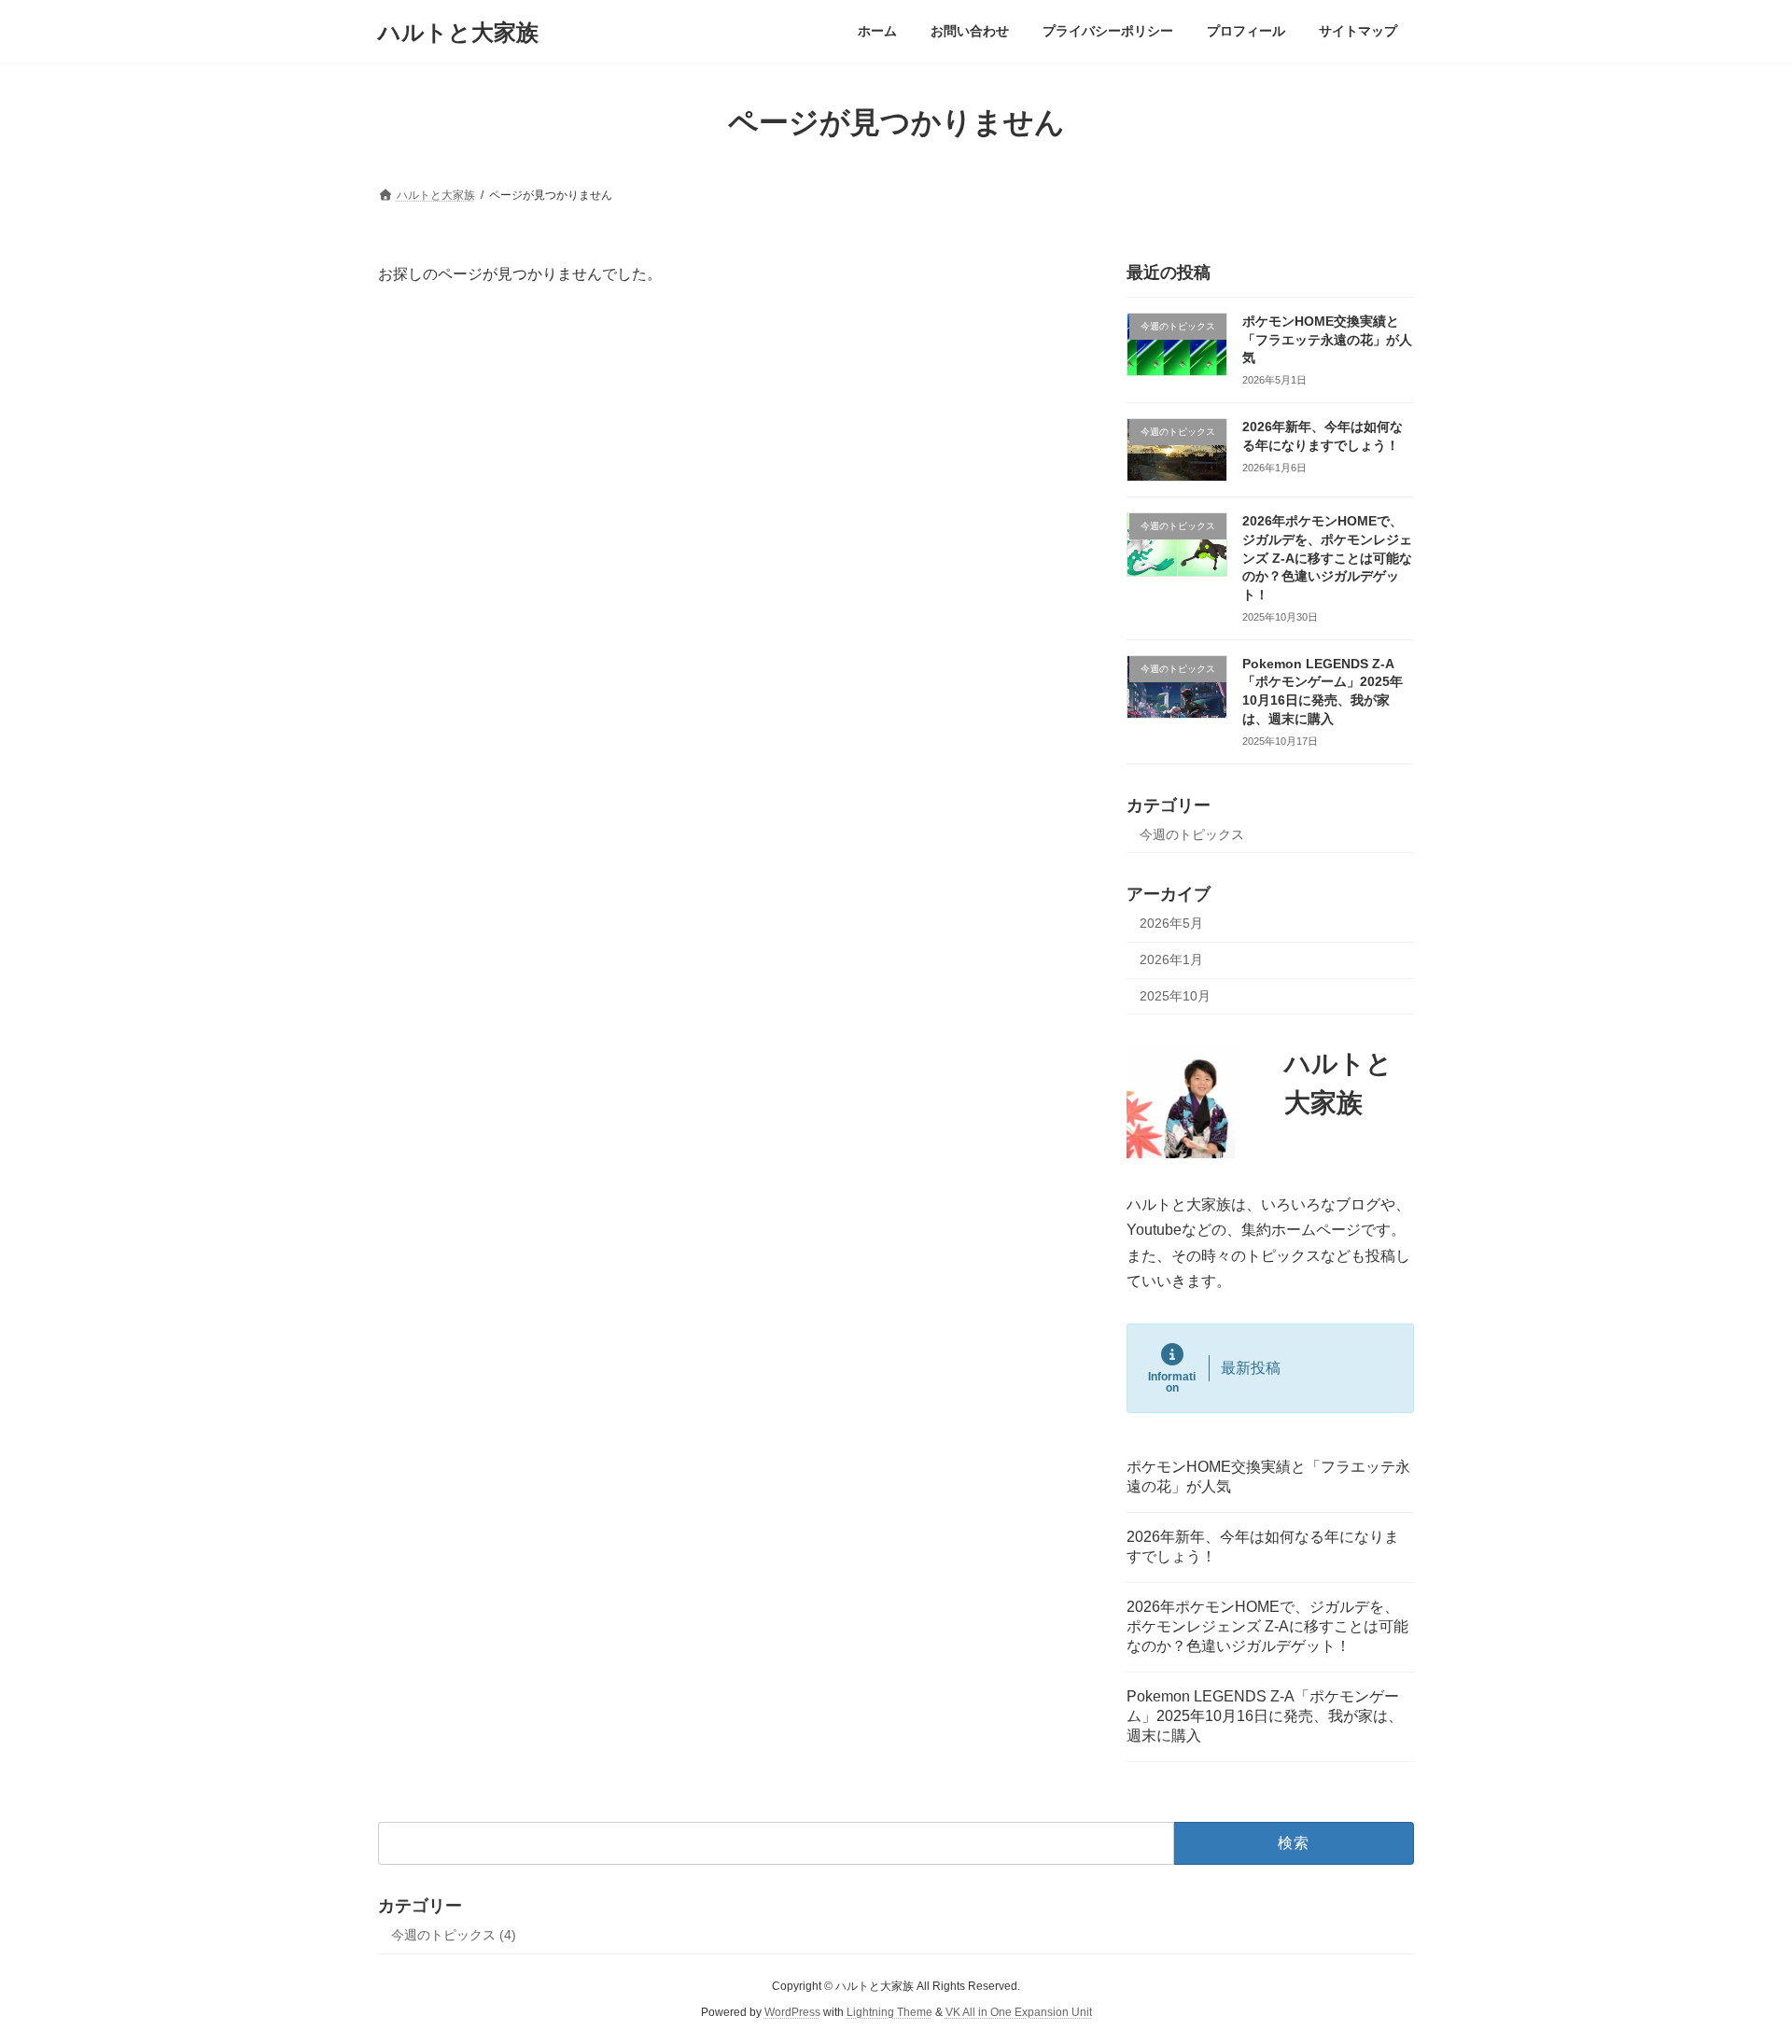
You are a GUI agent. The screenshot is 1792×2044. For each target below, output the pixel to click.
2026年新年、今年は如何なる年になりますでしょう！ (1263, 1547)
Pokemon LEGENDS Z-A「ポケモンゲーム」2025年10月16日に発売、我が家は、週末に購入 (1265, 1716)
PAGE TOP (1735, 1965)
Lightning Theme (889, 2012)
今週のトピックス (1192, 834)
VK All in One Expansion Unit (1019, 2012)
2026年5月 (1171, 924)
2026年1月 (1171, 959)
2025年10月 (1175, 996)
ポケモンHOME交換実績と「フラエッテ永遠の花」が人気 (1327, 339)
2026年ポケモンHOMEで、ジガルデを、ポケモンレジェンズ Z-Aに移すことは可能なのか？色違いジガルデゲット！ (1327, 558)
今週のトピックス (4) (454, 1935)
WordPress (792, 2012)
